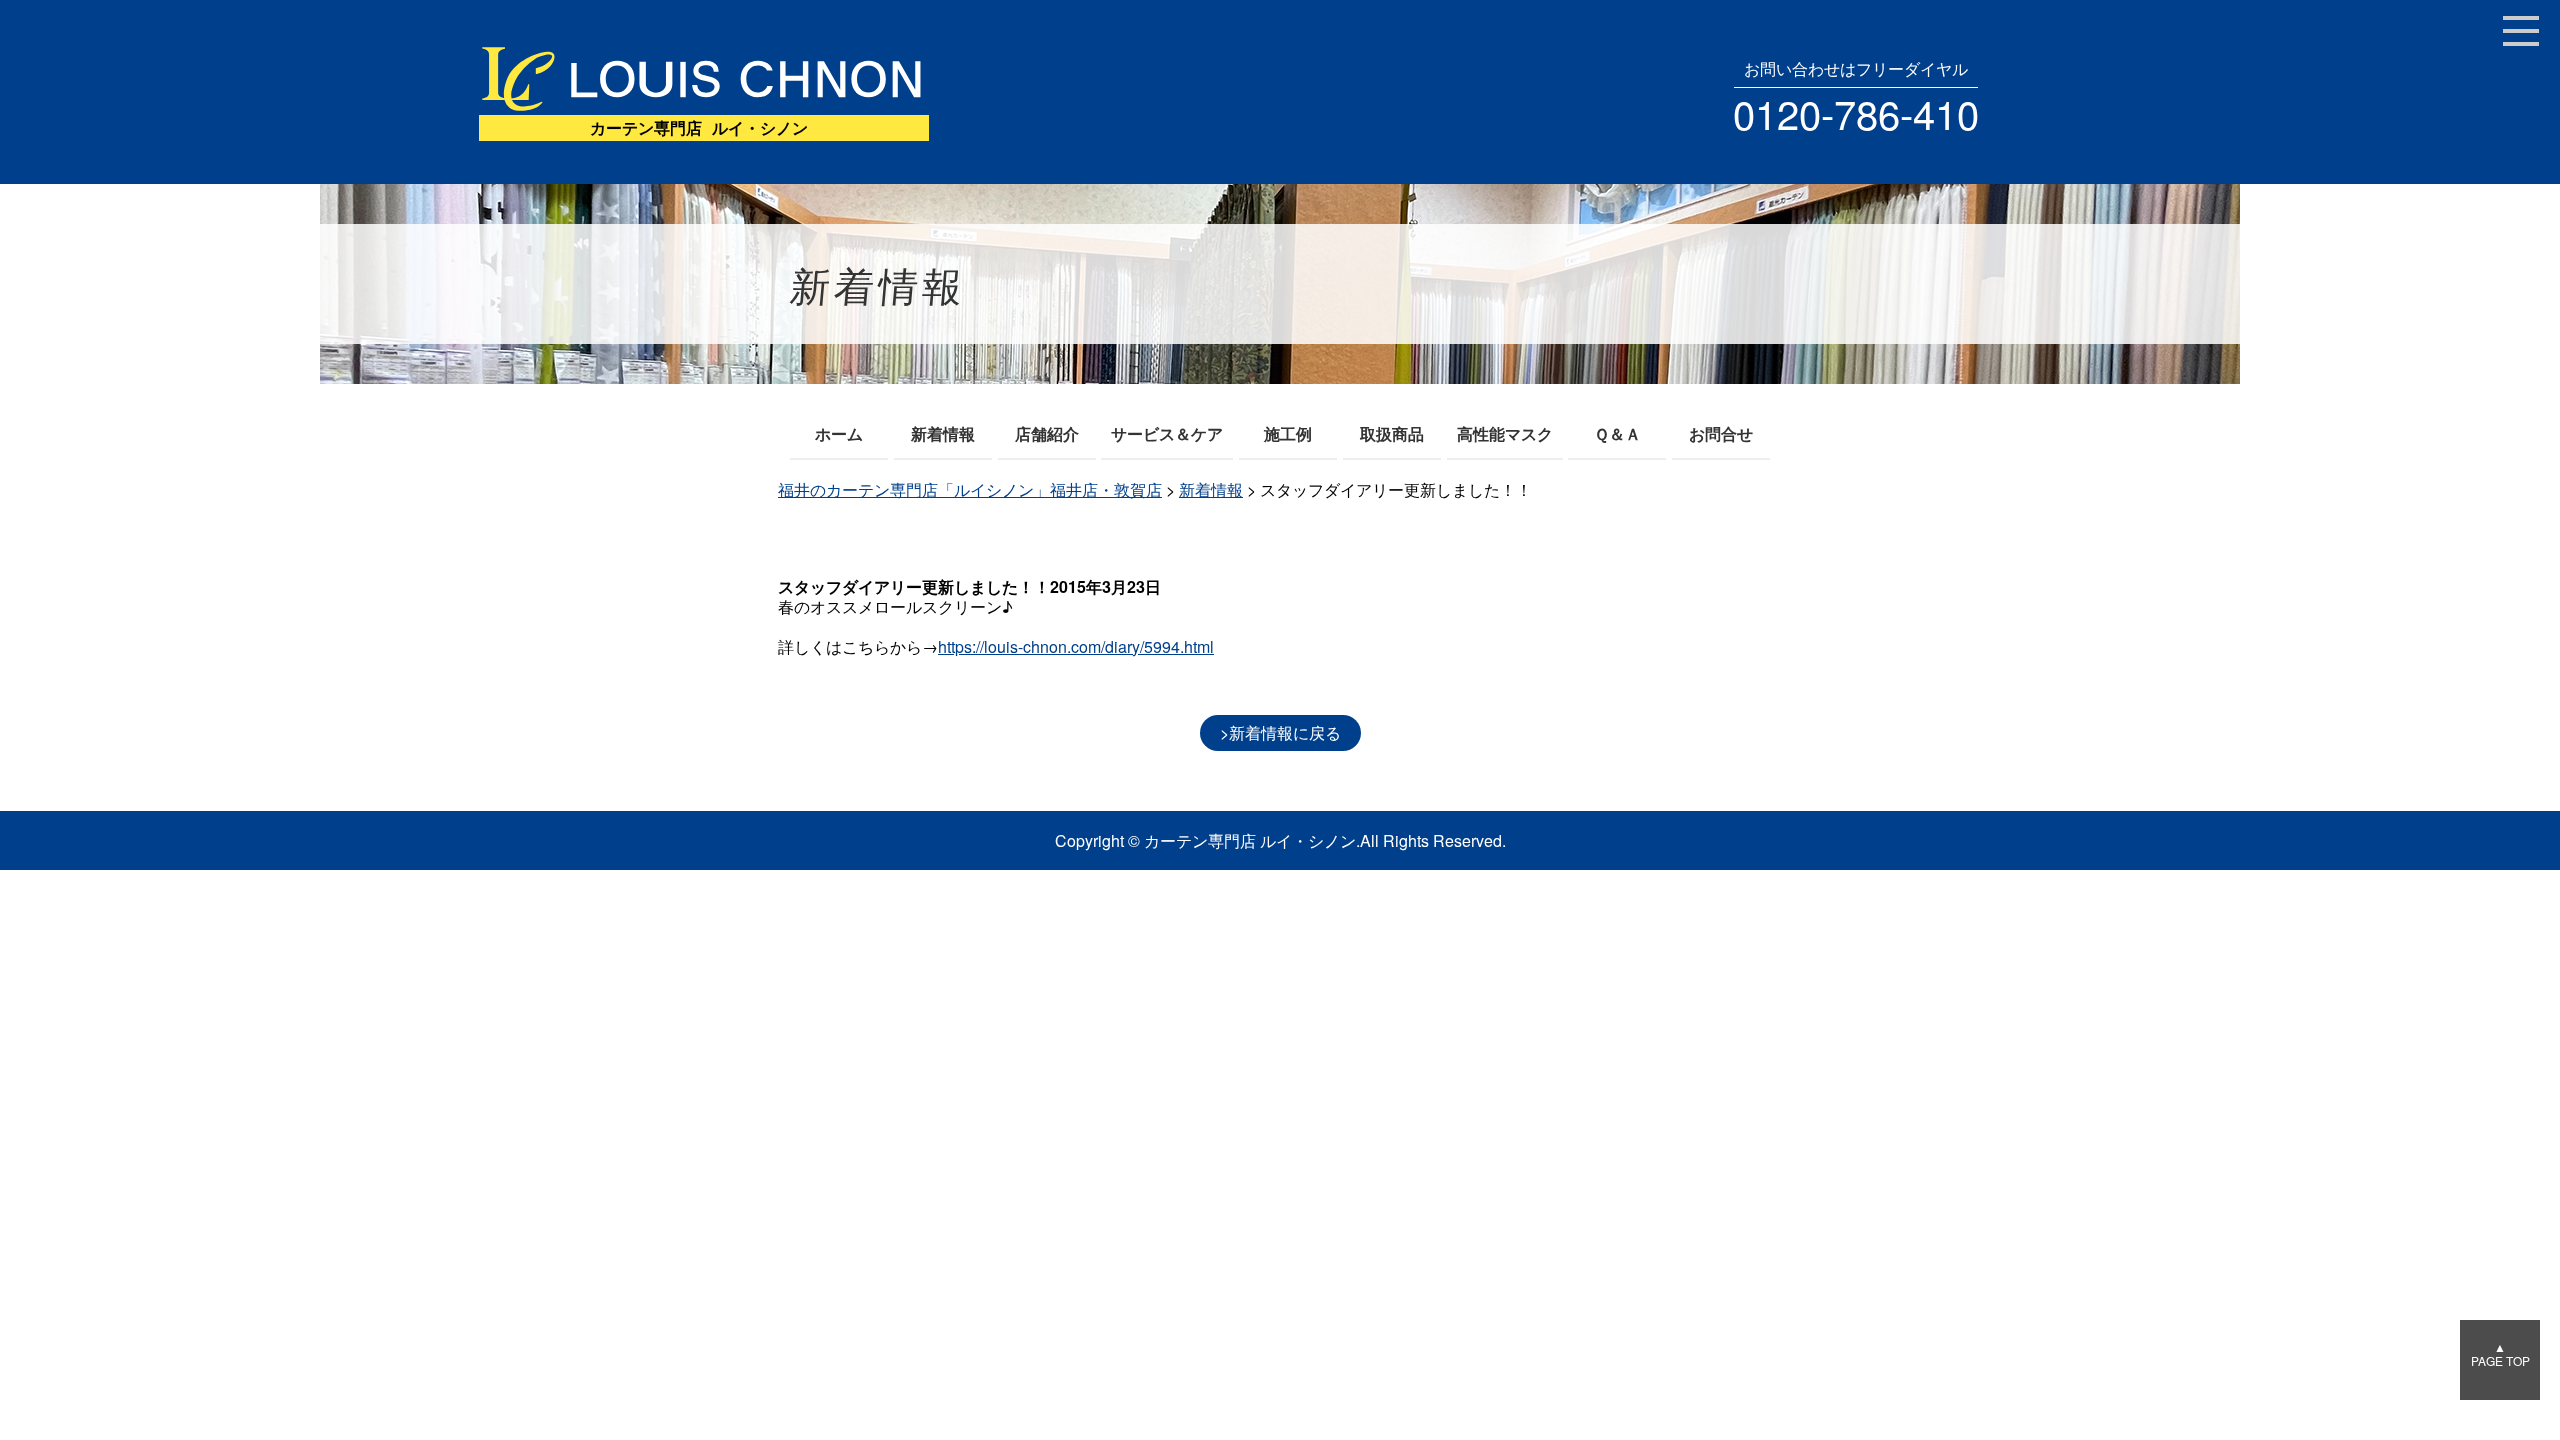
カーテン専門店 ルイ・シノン (1250, 840)
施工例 (1288, 433)
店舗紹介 (1047, 433)
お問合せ (1721, 433)
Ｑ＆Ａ (1617, 433)
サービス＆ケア (1167, 433)
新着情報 (943, 433)
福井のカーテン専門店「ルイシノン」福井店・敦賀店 (970, 489)
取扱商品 (1392, 433)
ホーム (839, 433)
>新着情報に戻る (1280, 732)
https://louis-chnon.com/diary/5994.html (1076, 646)
